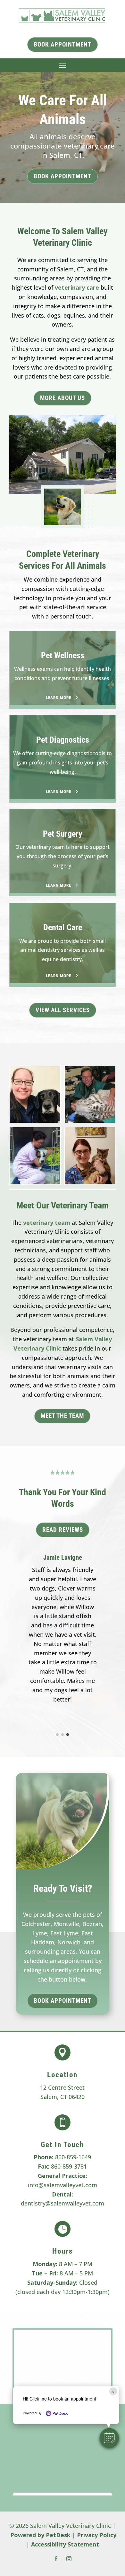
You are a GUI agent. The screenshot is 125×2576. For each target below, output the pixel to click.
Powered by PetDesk (40, 2535)
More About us (63, 398)
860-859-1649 (73, 2157)
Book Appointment (63, 176)
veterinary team (47, 1223)
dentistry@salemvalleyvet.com (63, 2203)
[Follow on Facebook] (56, 2559)
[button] (109, 2438)
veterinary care (77, 287)
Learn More (58, 698)
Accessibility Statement (65, 2544)
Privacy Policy (97, 2535)
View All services (63, 1010)
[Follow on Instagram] (69, 2559)
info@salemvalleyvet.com (63, 2185)
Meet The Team (62, 1416)
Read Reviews (63, 1530)
